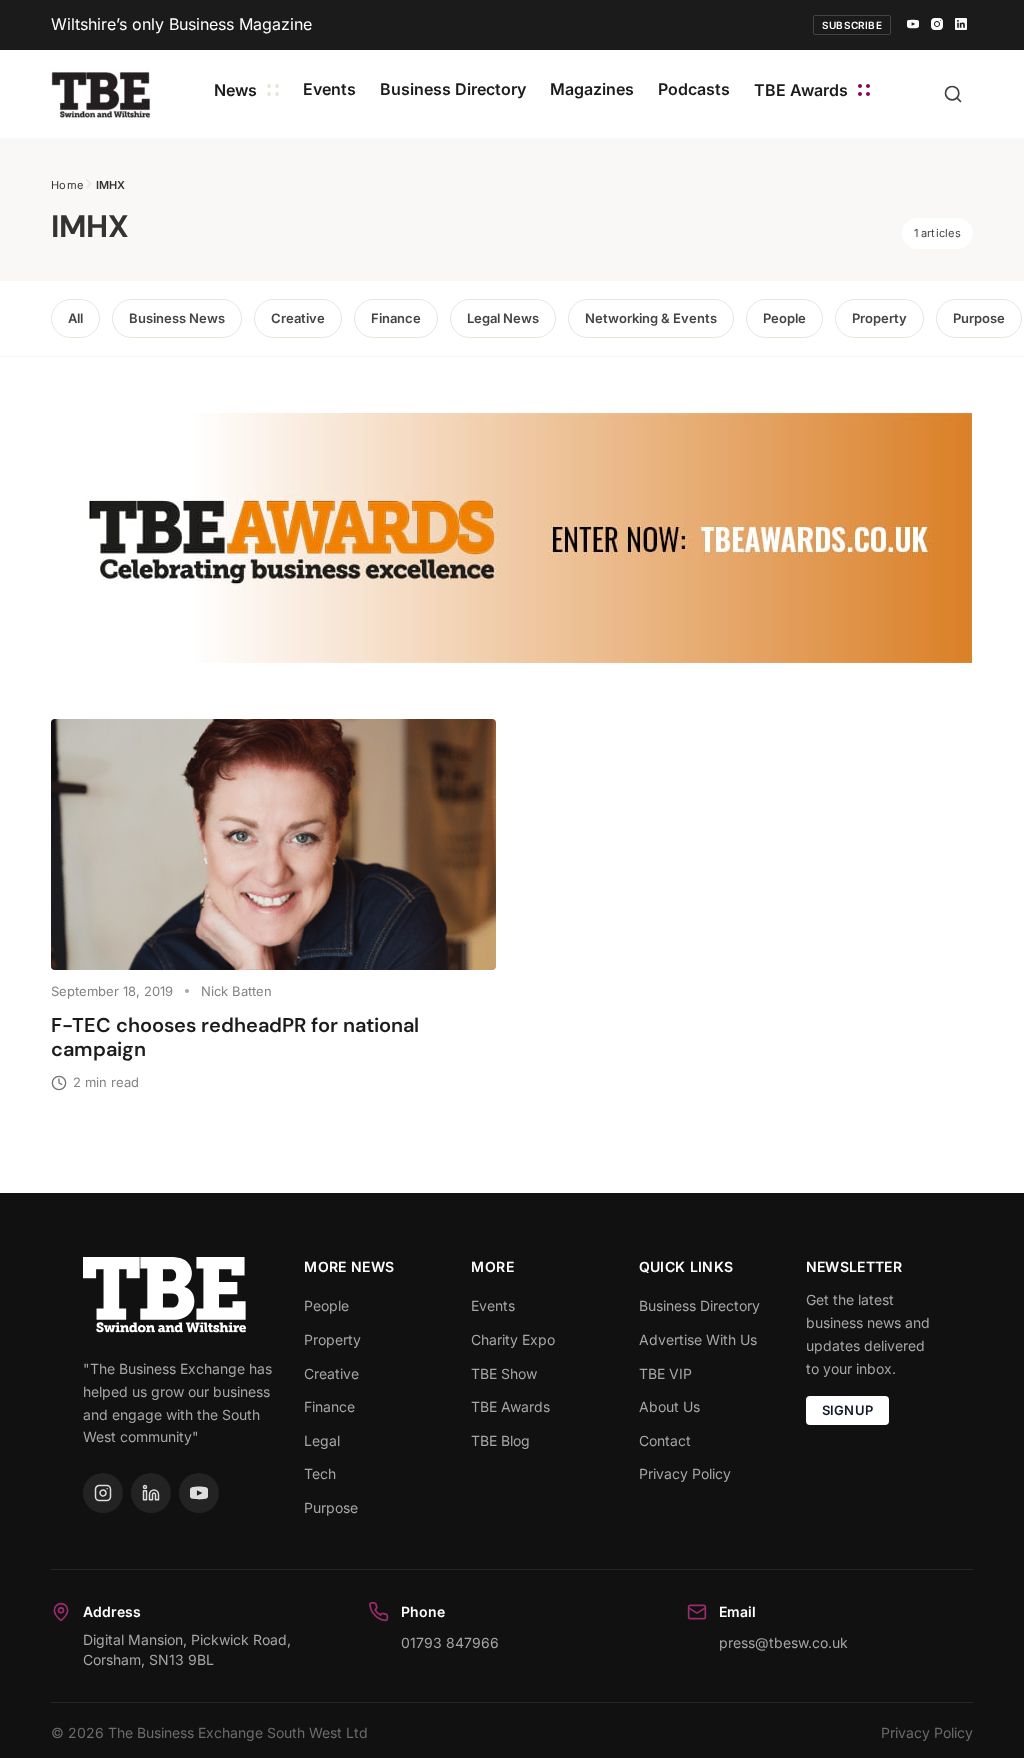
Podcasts (694, 89)
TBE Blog (500, 1440)
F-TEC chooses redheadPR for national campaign (235, 1037)
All (75, 318)
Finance (396, 318)
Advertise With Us (698, 1339)
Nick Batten (236, 991)
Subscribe (852, 25)
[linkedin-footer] (151, 1493)
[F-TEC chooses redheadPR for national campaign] (273, 844)
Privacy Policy (685, 1473)
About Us (669, 1406)
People (784, 318)
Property (879, 318)
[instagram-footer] (103, 1493)
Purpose (979, 318)
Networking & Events (651, 318)
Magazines (592, 89)
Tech (320, 1473)
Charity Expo (513, 1339)
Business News (177, 318)
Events (329, 89)
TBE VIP (665, 1373)
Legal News (503, 318)
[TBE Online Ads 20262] (512, 538)
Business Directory (453, 89)
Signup (848, 1410)
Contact (665, 1440)
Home (67, 185)
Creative (298, 318)
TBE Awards (801, 90)
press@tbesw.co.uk (783, 1642)
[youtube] (913, 25)
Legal (322, 1440)
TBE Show (504, 1373)
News (235, 90)
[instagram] (937, 25)
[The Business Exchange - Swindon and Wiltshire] (101, 93)
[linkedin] (961, 25)
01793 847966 (450, 1642)
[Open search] (953, 94)
